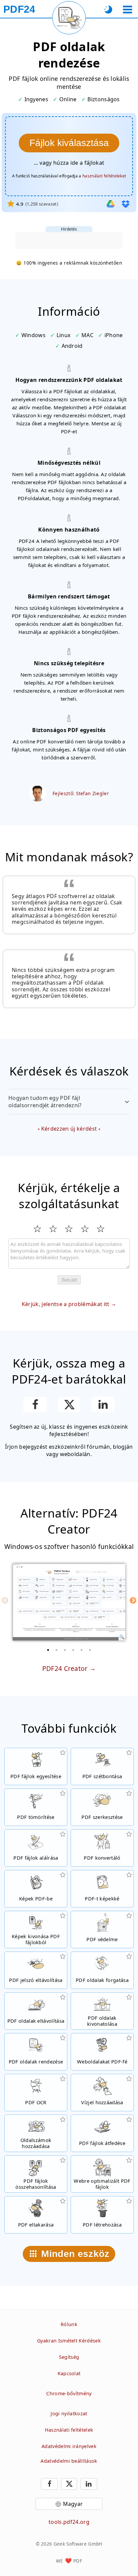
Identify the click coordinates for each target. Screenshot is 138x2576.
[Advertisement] (69, 241)
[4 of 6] (73, 1650)
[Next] (133, 1600)
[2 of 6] (57, 1650)
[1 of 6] (48, 1650)
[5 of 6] (82, 1650)
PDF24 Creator (65, 1668)
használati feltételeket (104, 176)
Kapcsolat (69, 2373)
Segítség (69, 2357)
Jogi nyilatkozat (69, 2413)
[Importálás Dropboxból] (126, 204)
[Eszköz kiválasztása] (127, 10)
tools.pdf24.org (69, 2522)
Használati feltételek (69, 2430)
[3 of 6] (65, 1650)
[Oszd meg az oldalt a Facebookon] (35, 1405)
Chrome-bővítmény (69, 2393)
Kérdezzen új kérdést (69, 1129)
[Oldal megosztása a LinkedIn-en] (103, 1405)
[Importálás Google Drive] (111, 204)
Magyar (73, 2504)
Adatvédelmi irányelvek (69, 2446)
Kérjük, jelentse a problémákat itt (66, 1304)
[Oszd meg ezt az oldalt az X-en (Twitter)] (69, 1405)
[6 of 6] (90, 1650)
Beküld (69, 1280)
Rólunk (69, 2324)
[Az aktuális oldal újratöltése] (69, 18)
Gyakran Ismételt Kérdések (69, 2341)
